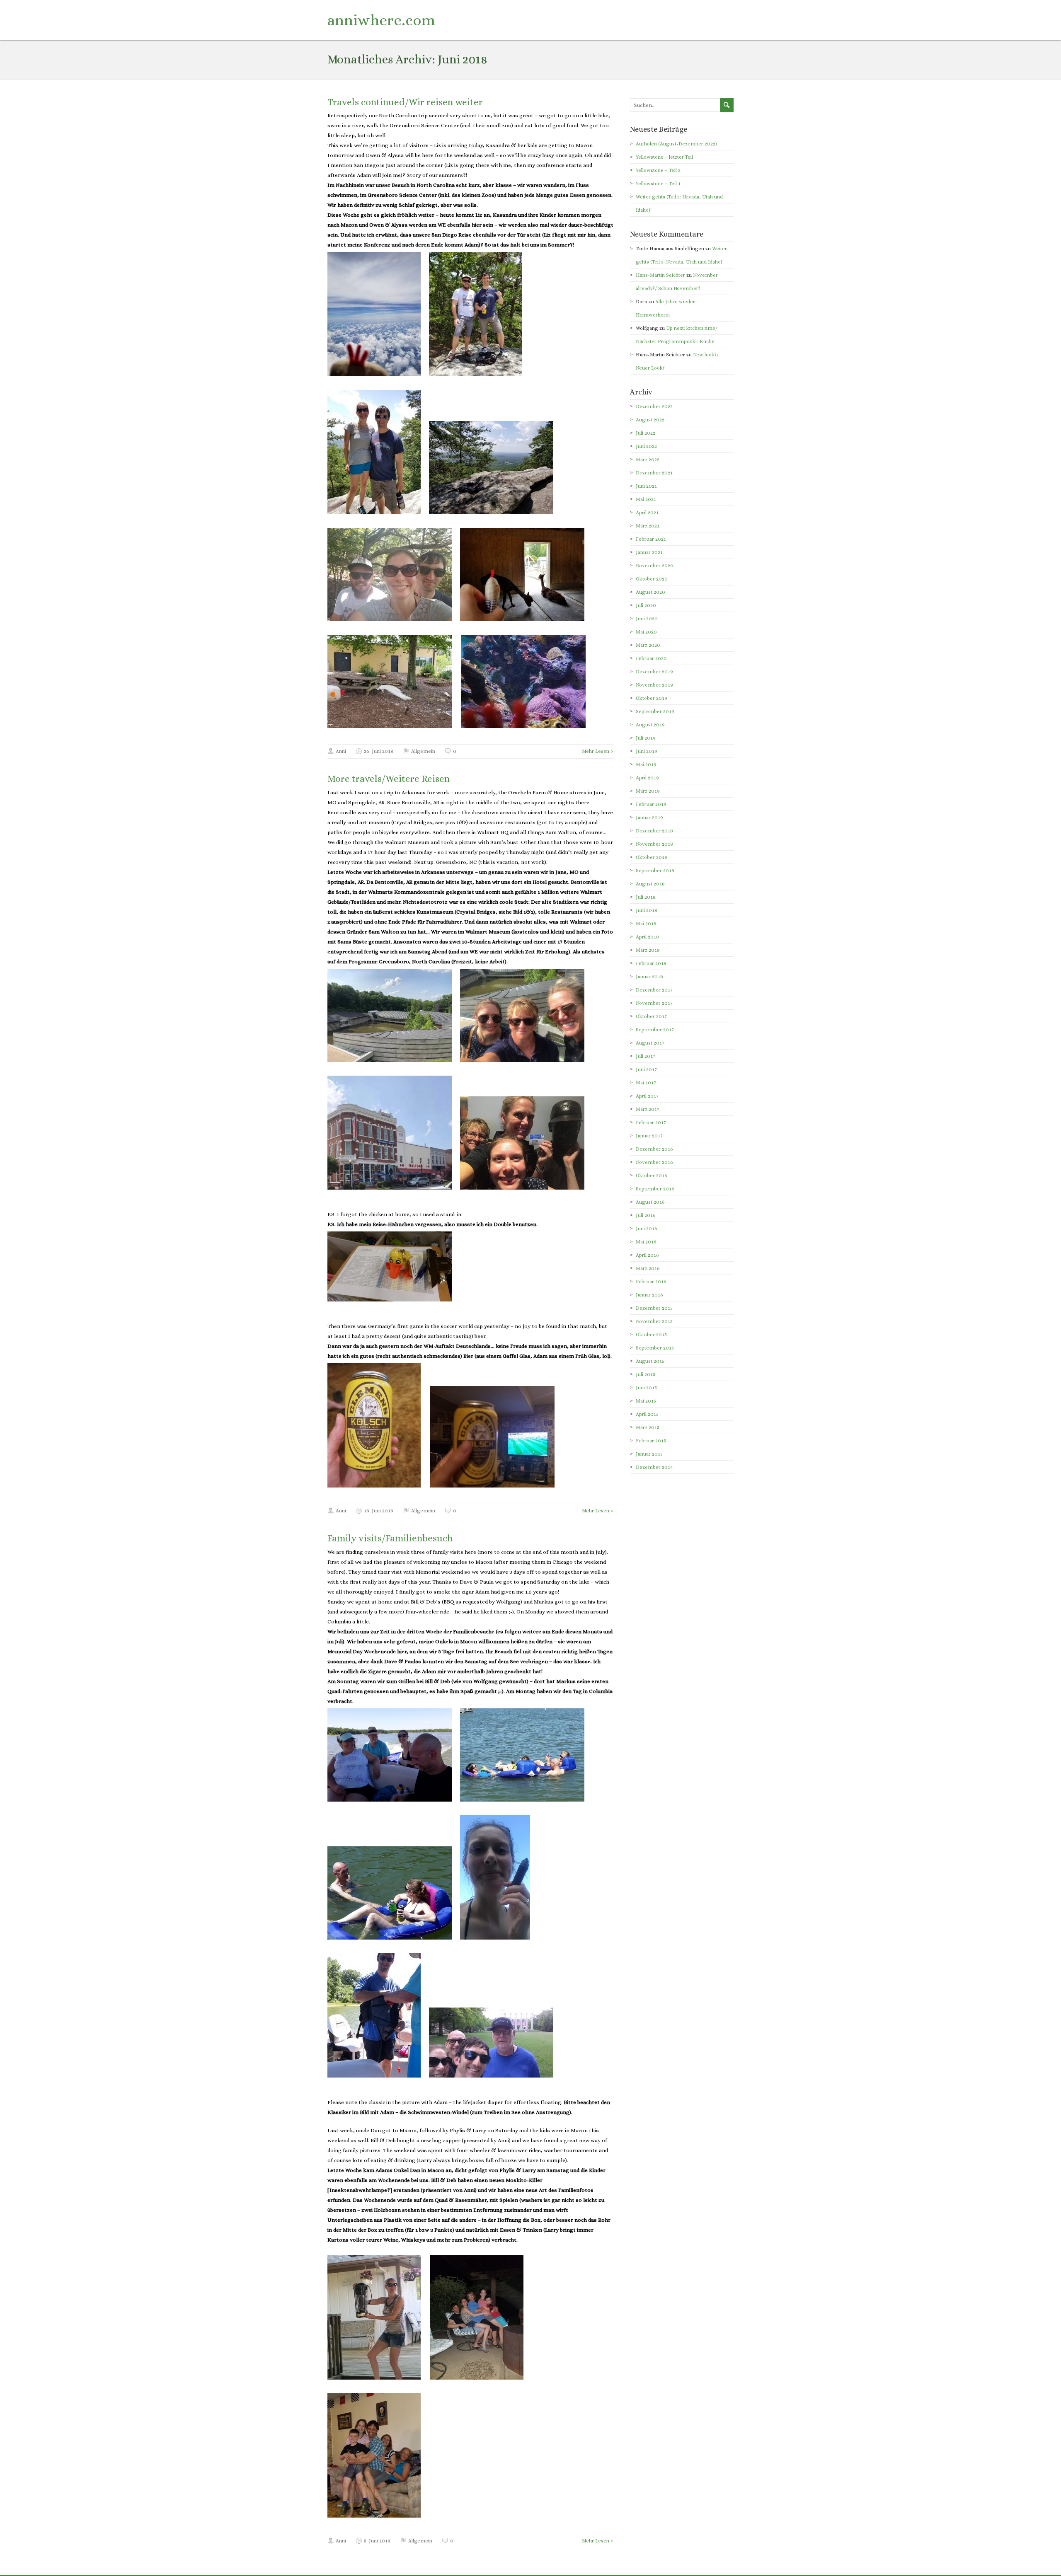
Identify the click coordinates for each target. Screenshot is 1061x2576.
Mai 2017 (646, 1083)
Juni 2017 (646, 1069)
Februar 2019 (651, 804)
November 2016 (654, 1162)
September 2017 (655, 1030)
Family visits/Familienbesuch (390, 1538)
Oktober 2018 (652, 857)
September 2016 (655, 1189)
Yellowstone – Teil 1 (658, 184)
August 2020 (650, 592)
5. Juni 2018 (377, 2541)
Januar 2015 (649, 1454)
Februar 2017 (651, 1122)
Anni (341, 751)
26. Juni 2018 (379, 751)
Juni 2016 (647, 1229)
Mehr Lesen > (598, 751)
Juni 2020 (647, 619)
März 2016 (648, 1268)
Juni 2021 (646, 486)
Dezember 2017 (654, 990)
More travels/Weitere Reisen (389, 779)
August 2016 (650, 1202)
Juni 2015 (646, 1388)
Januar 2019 (649, 818)
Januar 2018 (649, 977)
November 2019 (654, 685)
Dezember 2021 (654, 473)
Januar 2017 (649, 1136)
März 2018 (648, 950)
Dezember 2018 (654, 831)
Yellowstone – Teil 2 (658, 170)
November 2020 (655, 566)
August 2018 (650, 884)
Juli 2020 (646, 605)
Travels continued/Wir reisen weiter (405, 102)
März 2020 (648, 645)
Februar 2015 (651, 1441)
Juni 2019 (647, 751)
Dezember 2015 (654, 1308)
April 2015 (647, 1414)
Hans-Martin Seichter (660, 275)
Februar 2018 (651, 963)
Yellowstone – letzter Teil (664, 157)
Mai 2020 (646, 632)
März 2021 (648, 526)
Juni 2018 (647, 910)
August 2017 (650, 1043)
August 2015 (650, 1361)
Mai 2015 (646, 1401)
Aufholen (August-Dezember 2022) (676, 144)
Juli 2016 (646, 1215)
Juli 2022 (646, 433)
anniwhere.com (381, 20)
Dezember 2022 (654, 406)
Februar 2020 (651, 658)
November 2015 (654, 1321)
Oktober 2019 (652, 698)
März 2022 (648, 460)
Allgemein (423, 751)
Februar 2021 (651, 539)
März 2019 (648, 791)
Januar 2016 (649, 1295)
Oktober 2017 (651, 1016)
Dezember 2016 (654, 1149)
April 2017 (647, 1096)
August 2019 (650, 725)
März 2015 (648, 1427)
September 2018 (655, 871)
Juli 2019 (646, 738)
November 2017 (654, 1003)
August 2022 (650, 420)
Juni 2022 (646, 446)
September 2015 (655, 1348)
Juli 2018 (646, 897)
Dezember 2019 (654, 672)
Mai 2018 (646, 924)
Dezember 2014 (654, 1467)
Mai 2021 (646, 499)
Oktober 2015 (651, 1335)
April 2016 (647, 1255)
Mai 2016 (646, 1242)
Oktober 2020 (652, 579)
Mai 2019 (646, 764)
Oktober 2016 (652, 1176)
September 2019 (655, 711)
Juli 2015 (646, 1374)
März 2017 (648, 1109)
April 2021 (647, 513)
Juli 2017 (646, 1056)
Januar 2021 (649, 552)
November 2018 (654, 844)
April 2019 (647, 778)
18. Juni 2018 (379, 1511)
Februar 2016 (651, 1282)
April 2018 (647, 937)
